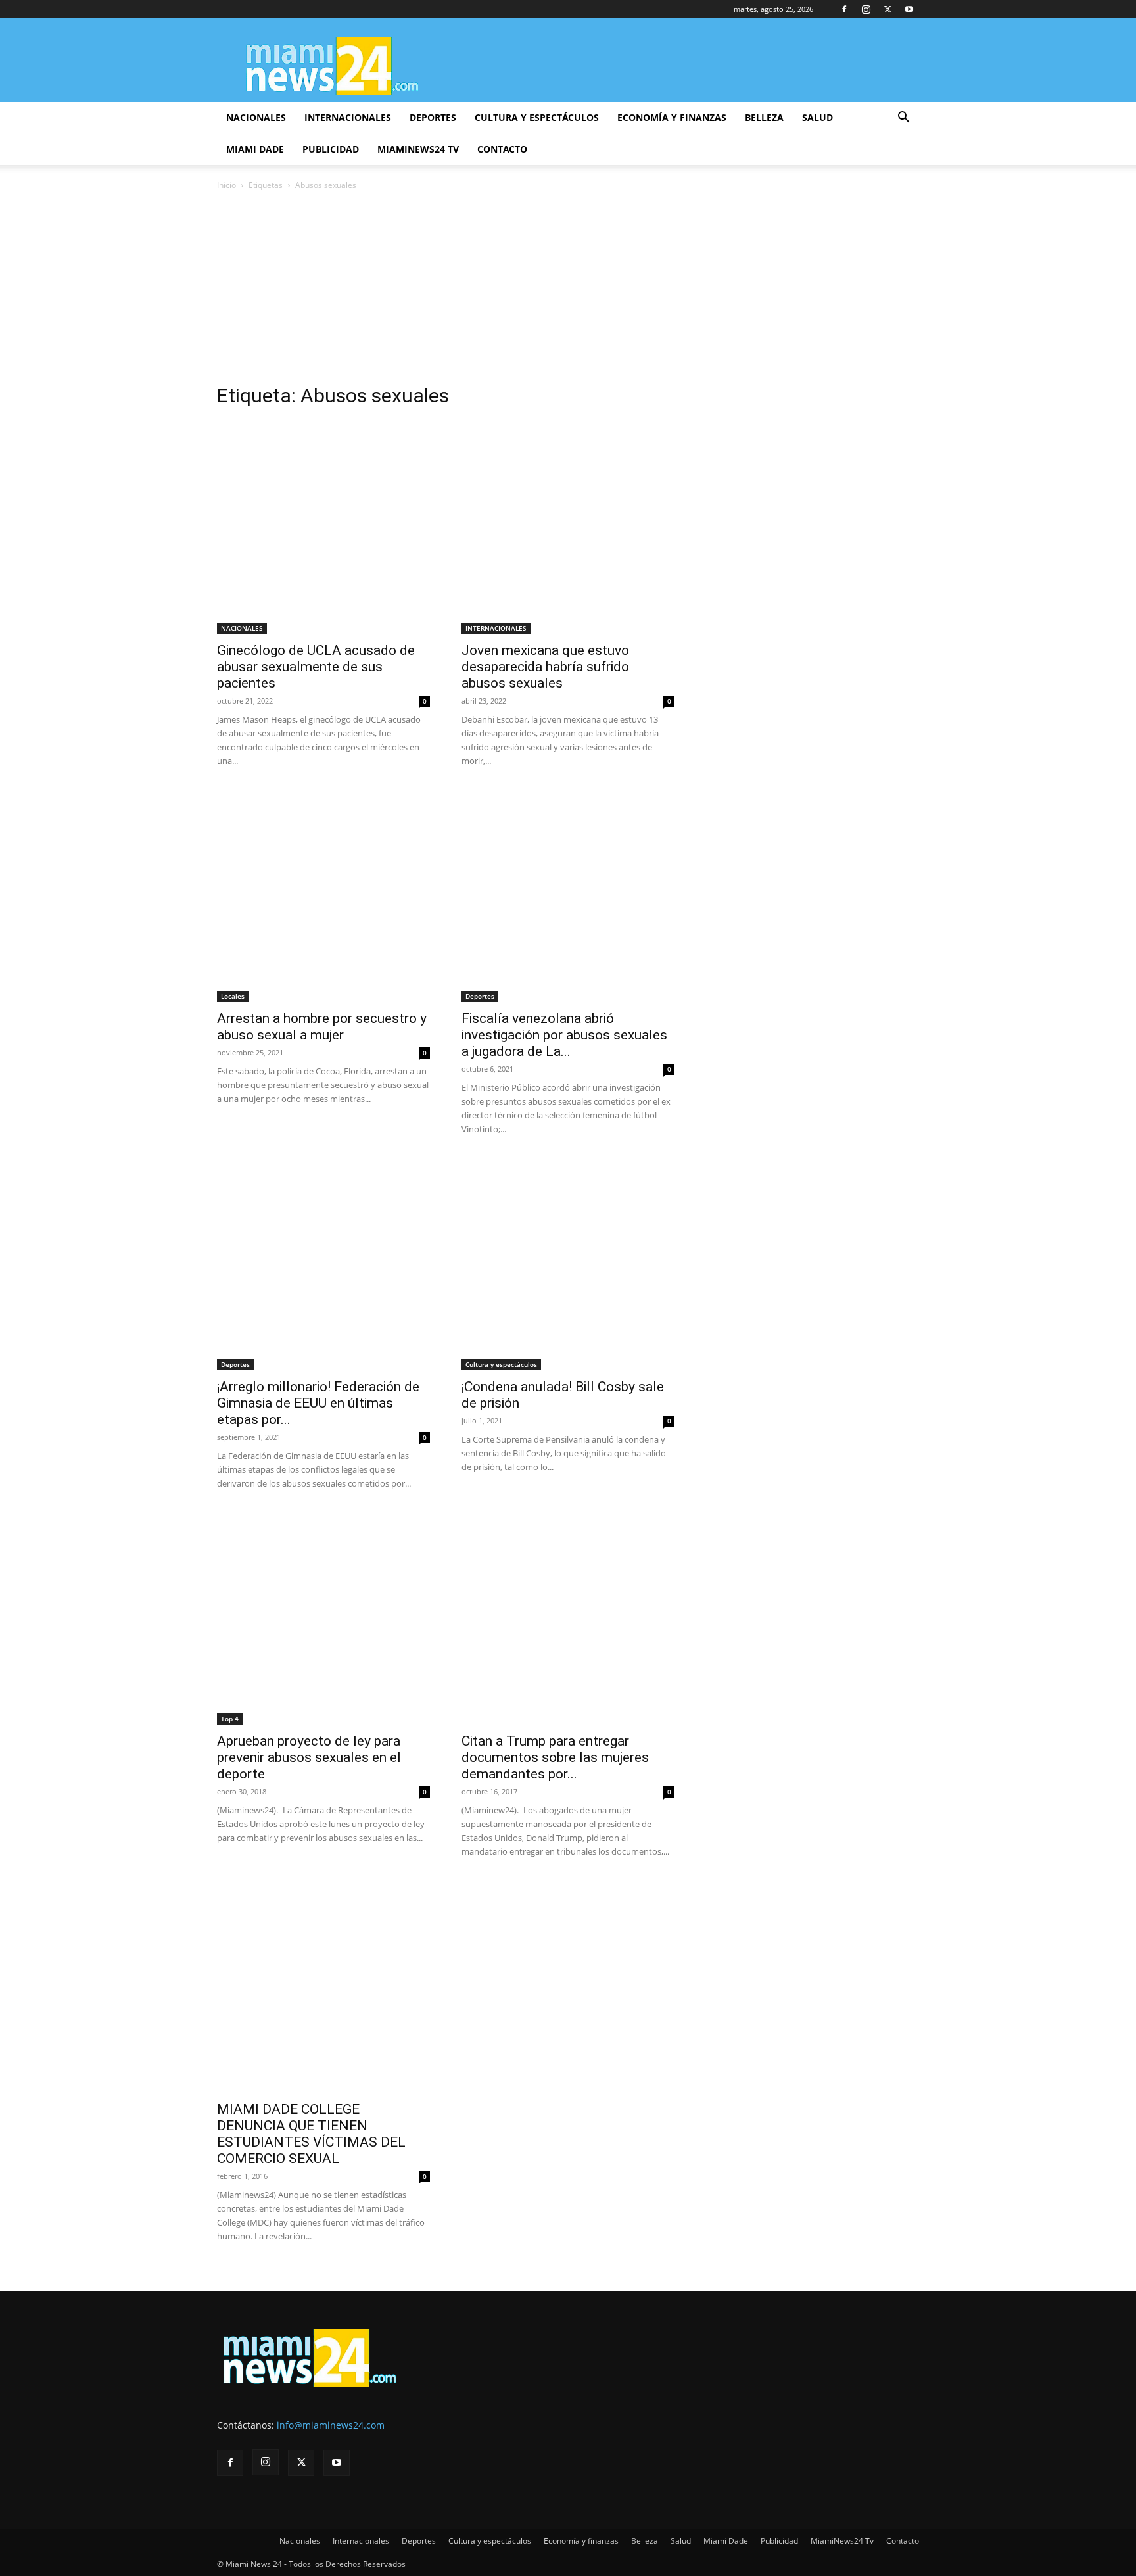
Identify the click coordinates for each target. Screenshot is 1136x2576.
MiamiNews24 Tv (418, 149)
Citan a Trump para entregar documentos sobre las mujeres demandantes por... (555, 1757)
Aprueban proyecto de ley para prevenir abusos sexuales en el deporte (309, 1757)
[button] (903, 119)
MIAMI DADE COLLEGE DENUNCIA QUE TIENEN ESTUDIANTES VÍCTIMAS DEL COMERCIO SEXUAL (311, 2134)
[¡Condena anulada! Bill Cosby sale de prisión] (568, 1264)
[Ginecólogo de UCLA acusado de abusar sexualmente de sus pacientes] (323, 527)
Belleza (764, 117)
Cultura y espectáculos (537, 117)
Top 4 (230, 1719)
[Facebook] (844, 9)
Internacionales (348, 117)
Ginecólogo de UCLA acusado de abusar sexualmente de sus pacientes (316, 667)
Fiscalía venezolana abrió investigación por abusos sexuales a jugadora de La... (564, 1035)
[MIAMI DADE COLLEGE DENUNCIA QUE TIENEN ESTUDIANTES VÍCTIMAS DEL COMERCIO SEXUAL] (323, 1986)
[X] (887, 9)
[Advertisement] (568, 291)
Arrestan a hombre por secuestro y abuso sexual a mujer (322, 1027)
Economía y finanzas (672, 117)
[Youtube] (909, 9)
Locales (233, 996)
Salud (817, 117)
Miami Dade (255, 149)
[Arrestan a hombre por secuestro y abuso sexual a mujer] (323, 895)
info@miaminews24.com (331, 2425)
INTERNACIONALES (496, 628)
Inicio (226, 185)
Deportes (433, 117)
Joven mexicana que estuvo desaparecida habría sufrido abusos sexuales (545, 667)
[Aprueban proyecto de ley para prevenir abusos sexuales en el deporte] (323, 1618)
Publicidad (331, 149)
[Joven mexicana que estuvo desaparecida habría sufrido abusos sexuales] (568, 527)
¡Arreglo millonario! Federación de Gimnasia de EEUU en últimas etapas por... (318, 1403)
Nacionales (256, 117)
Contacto (502, 149)
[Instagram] (866, 9)
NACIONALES (242, 628)
